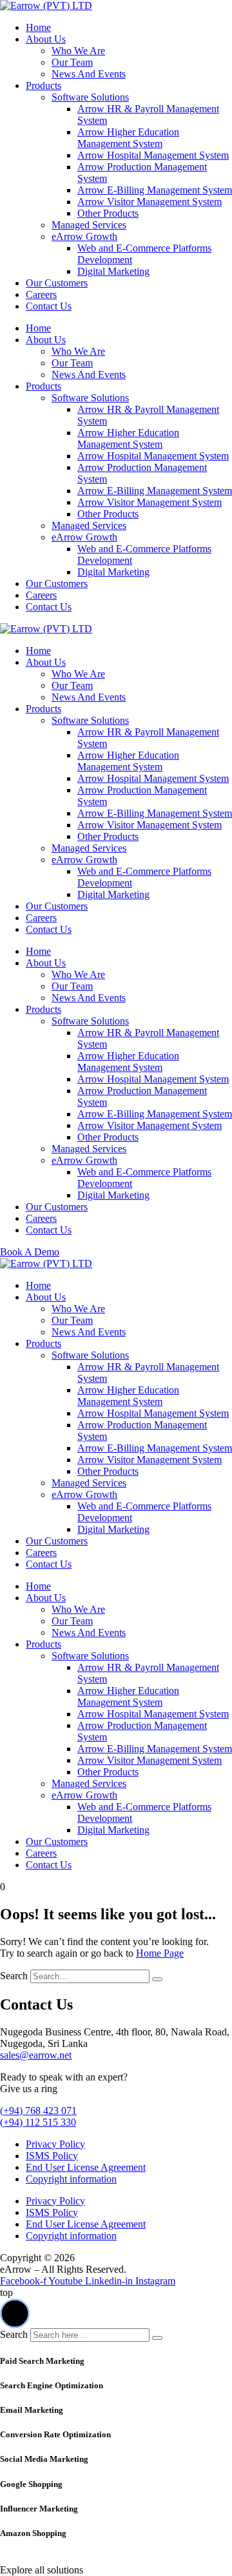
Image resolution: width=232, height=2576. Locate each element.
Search (14, 1976)
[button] (15, 2313)
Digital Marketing (113, 271)
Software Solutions (90, 97)
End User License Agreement (86, 2167)
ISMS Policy (52, 2156)
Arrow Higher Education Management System (128, 138)
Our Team (72, 62)
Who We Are (78, 51)
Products (43, 85)
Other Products (108, 213)
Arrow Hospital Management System (153, 155)
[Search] (157, 1979)
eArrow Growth (84, 236)
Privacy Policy (55, 2144)
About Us (46, 39)
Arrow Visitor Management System (150, 202)
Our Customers (57, 283)
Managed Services (89, 225)
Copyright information (71, 2179)
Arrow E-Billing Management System (155, 190)
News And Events (89, 74)
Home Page (160, 1953)
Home (38, 27)
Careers (41, 295)
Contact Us (49, 306)
